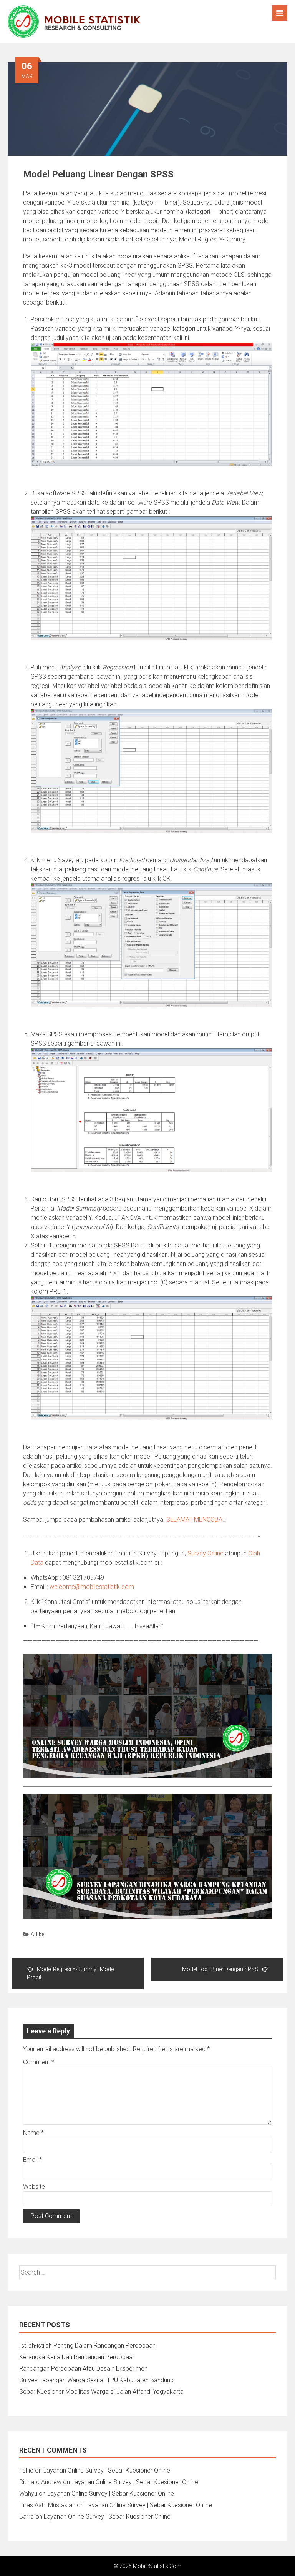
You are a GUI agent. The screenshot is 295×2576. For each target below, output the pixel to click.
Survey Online (206, 1553)
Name (33, 2133)
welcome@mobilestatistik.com (92, 1587)
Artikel (38, 1934)
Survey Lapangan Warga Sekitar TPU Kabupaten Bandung (96, 2380)
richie (26, 2470)
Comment (39, 2062)
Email (32, 2160)
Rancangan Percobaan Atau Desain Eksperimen (83, 2369)
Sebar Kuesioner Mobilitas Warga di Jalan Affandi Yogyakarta (101, 2392)
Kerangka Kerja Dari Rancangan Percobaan (77, 2357)
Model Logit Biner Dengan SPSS (220, 1969)
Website (34, 2187)
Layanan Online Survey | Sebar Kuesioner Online (107, 2470)
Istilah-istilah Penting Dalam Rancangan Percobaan (87, 2345)
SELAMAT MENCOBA (194, 1519)
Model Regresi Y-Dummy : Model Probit (71, 1973)
